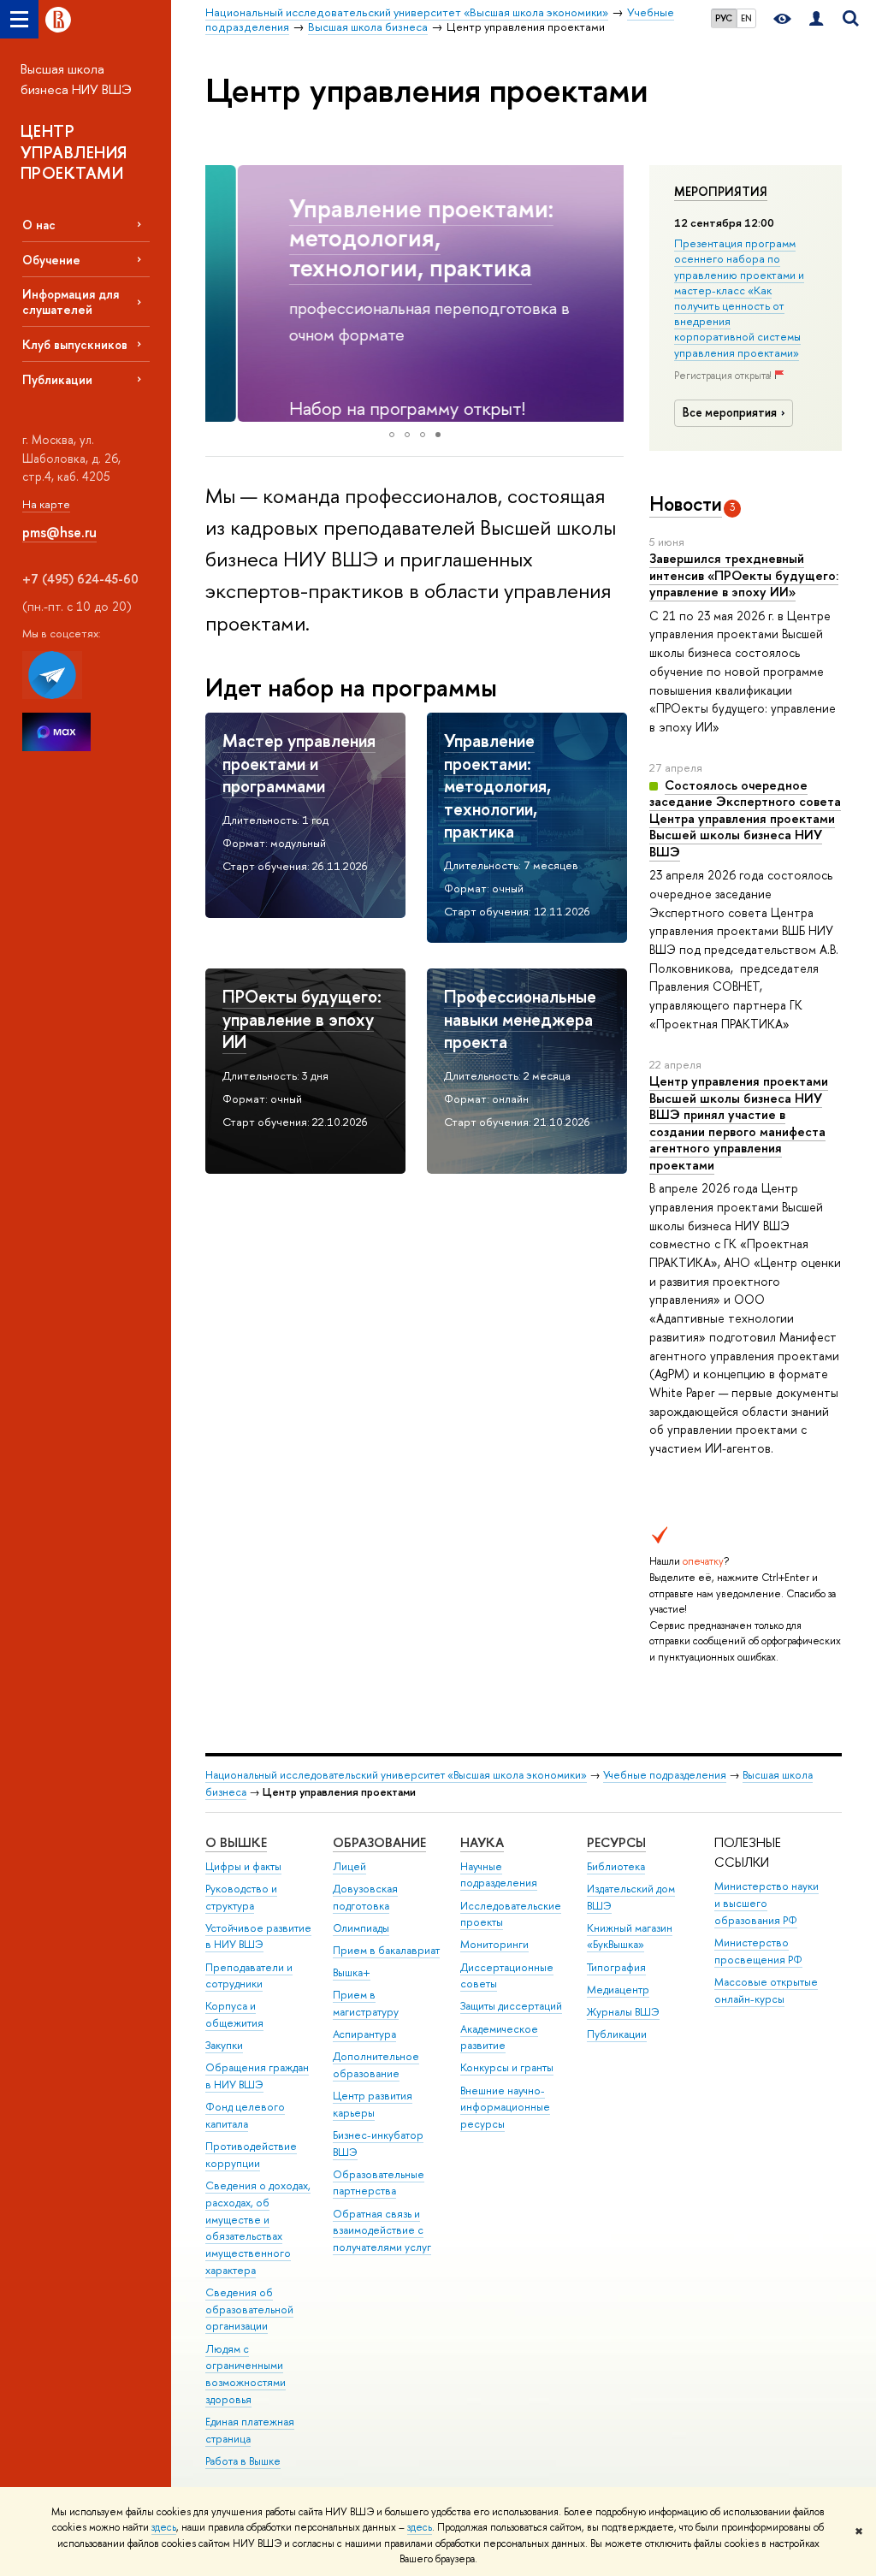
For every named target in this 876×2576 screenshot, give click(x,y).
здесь (164, 2527)
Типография (616, 1967)
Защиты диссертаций (511, 2006)
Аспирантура (364, 2034)
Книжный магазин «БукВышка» (630, 1936)
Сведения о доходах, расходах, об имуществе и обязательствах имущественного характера (258, 2228)
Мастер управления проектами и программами (299, 763)
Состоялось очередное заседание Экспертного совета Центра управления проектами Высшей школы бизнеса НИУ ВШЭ (745, 818)
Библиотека (616, 1866)
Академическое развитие (499, 2037)
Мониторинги (494, 1944)
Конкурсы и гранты (507, 2067)
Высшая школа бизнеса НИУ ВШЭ (76, 79)
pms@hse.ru (59, 532)
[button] (221, 293)
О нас (39, 225)
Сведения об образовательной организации (249, 2310)
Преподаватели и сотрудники (249, 1976)
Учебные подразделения (665, 1775)
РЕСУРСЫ (616, 1842)
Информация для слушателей (71, 301)
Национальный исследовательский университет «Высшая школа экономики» (396, 1775)
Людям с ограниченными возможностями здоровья (246, 2374)
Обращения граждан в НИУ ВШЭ (257, 2076)
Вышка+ (352, 1972)
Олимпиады (361, 1928)
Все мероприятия (730, 412)
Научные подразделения (499, 1875)
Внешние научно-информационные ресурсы (505, 2108)
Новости (686, 504)
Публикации (57, 379)
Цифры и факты (243, 1866)
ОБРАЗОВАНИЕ (379, 1842)
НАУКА (482, 1842)
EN (746, 18)
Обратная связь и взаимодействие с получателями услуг (382, 2231)
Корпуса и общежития (234, 2014)
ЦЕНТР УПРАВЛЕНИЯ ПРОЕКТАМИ (74, 152)
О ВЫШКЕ (236, 1842)
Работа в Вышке (243, 2461)
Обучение (51, 260)
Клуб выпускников (75, 344)
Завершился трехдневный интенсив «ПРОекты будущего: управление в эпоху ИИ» (744, 575)
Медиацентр (618, 1990)
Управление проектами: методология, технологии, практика (389, 238)
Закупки (224, 2045)
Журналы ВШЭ (623, 2012)
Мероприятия (721, 192)
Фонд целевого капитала (245, 2115)
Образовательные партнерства (379, 2183)
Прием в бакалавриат (386, 1950)
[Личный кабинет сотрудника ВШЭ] (816, 19)
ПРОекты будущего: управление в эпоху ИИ (302, 1019)
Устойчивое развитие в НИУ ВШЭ (258, 1936)
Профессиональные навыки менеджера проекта (520, 1019)
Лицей (349, 1866)
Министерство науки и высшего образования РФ (766, 1903)
